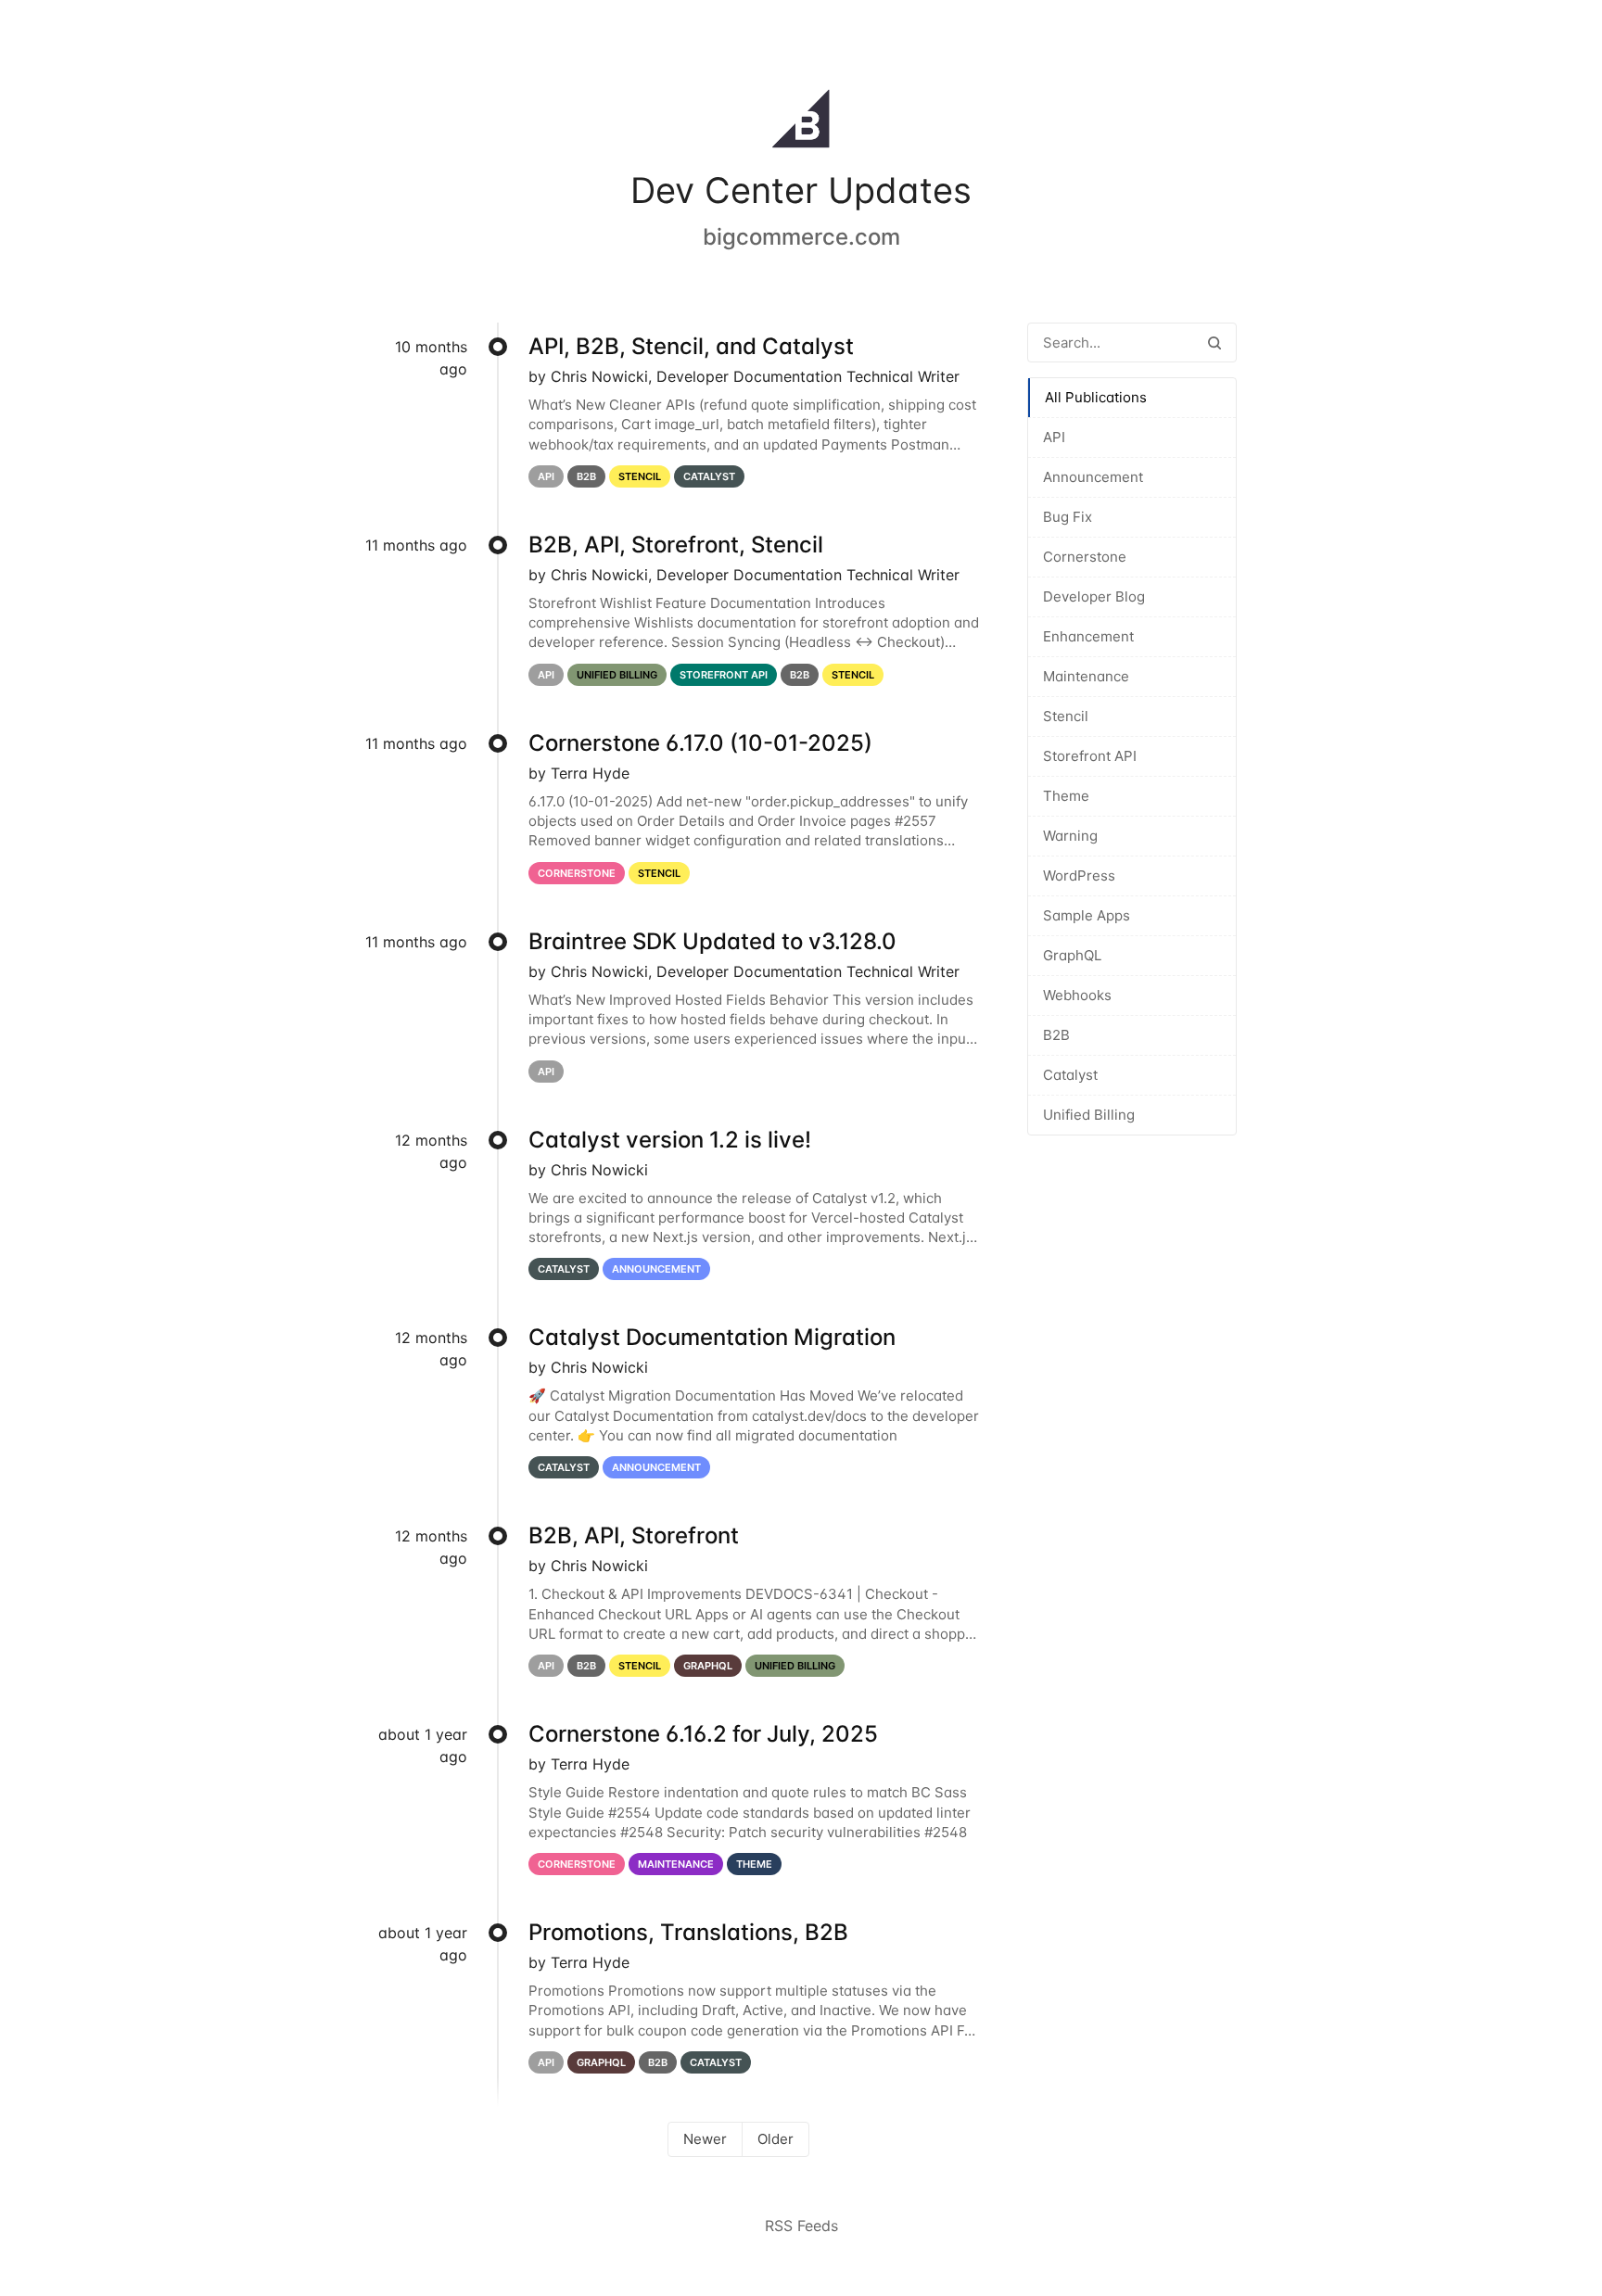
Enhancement (1088, 636)
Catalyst (1070, 1075)
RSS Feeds (801, 2226)
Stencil (1066, 716)
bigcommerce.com (801, 237)
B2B (1056, 1035)
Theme (1066, 796)
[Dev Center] (801, 122)
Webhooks (1077, 995)
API (1054, 437)
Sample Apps (1087, 915)
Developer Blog (1094, 596)
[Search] (1214, 342)
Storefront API (1090, 756)
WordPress (1079, 875)
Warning (1070, 836)
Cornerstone (1085, 557)
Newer (705, 2139)
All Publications (1096, 397)
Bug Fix (1068, 517)
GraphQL (1072, 955)
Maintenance (1086, 676)
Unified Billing (1089, 1115)
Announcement (1093, 477)
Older (776, 2139)
